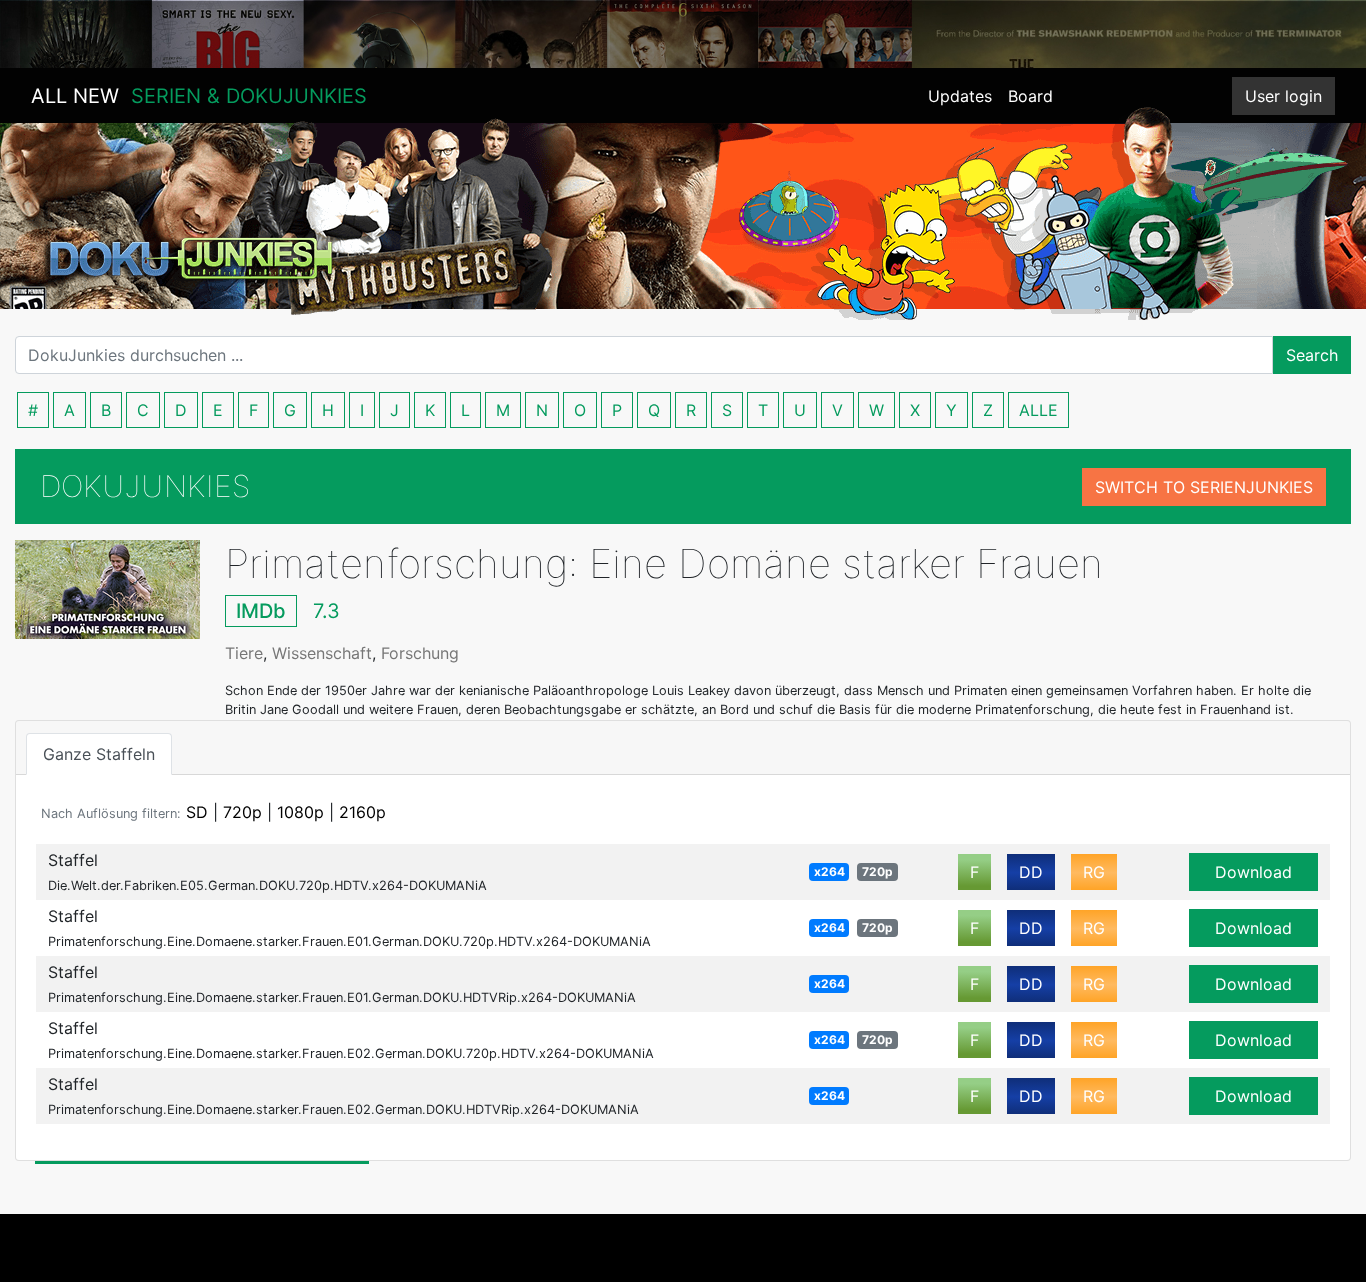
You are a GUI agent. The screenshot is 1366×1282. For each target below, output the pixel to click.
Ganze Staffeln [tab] (99, 754)
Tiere (244, 653)
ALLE (1038, 410)
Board (1030, 96)
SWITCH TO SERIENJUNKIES (1204, 487)
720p (242, 812)
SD (197, 812)
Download (1253, 872)
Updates (960, 96)
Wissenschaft (322, 653)
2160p (362, 812)
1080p (300, 812)
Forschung (420, 653)
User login (1283, 96)
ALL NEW (199, 96)
